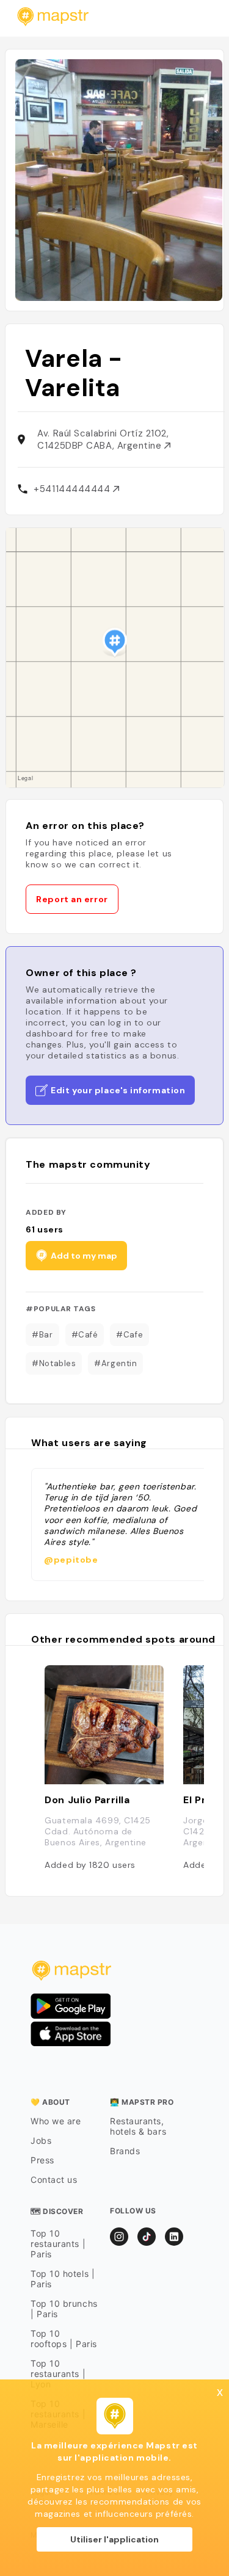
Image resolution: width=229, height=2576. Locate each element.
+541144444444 (73, 489)
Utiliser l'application (114, 2539)
